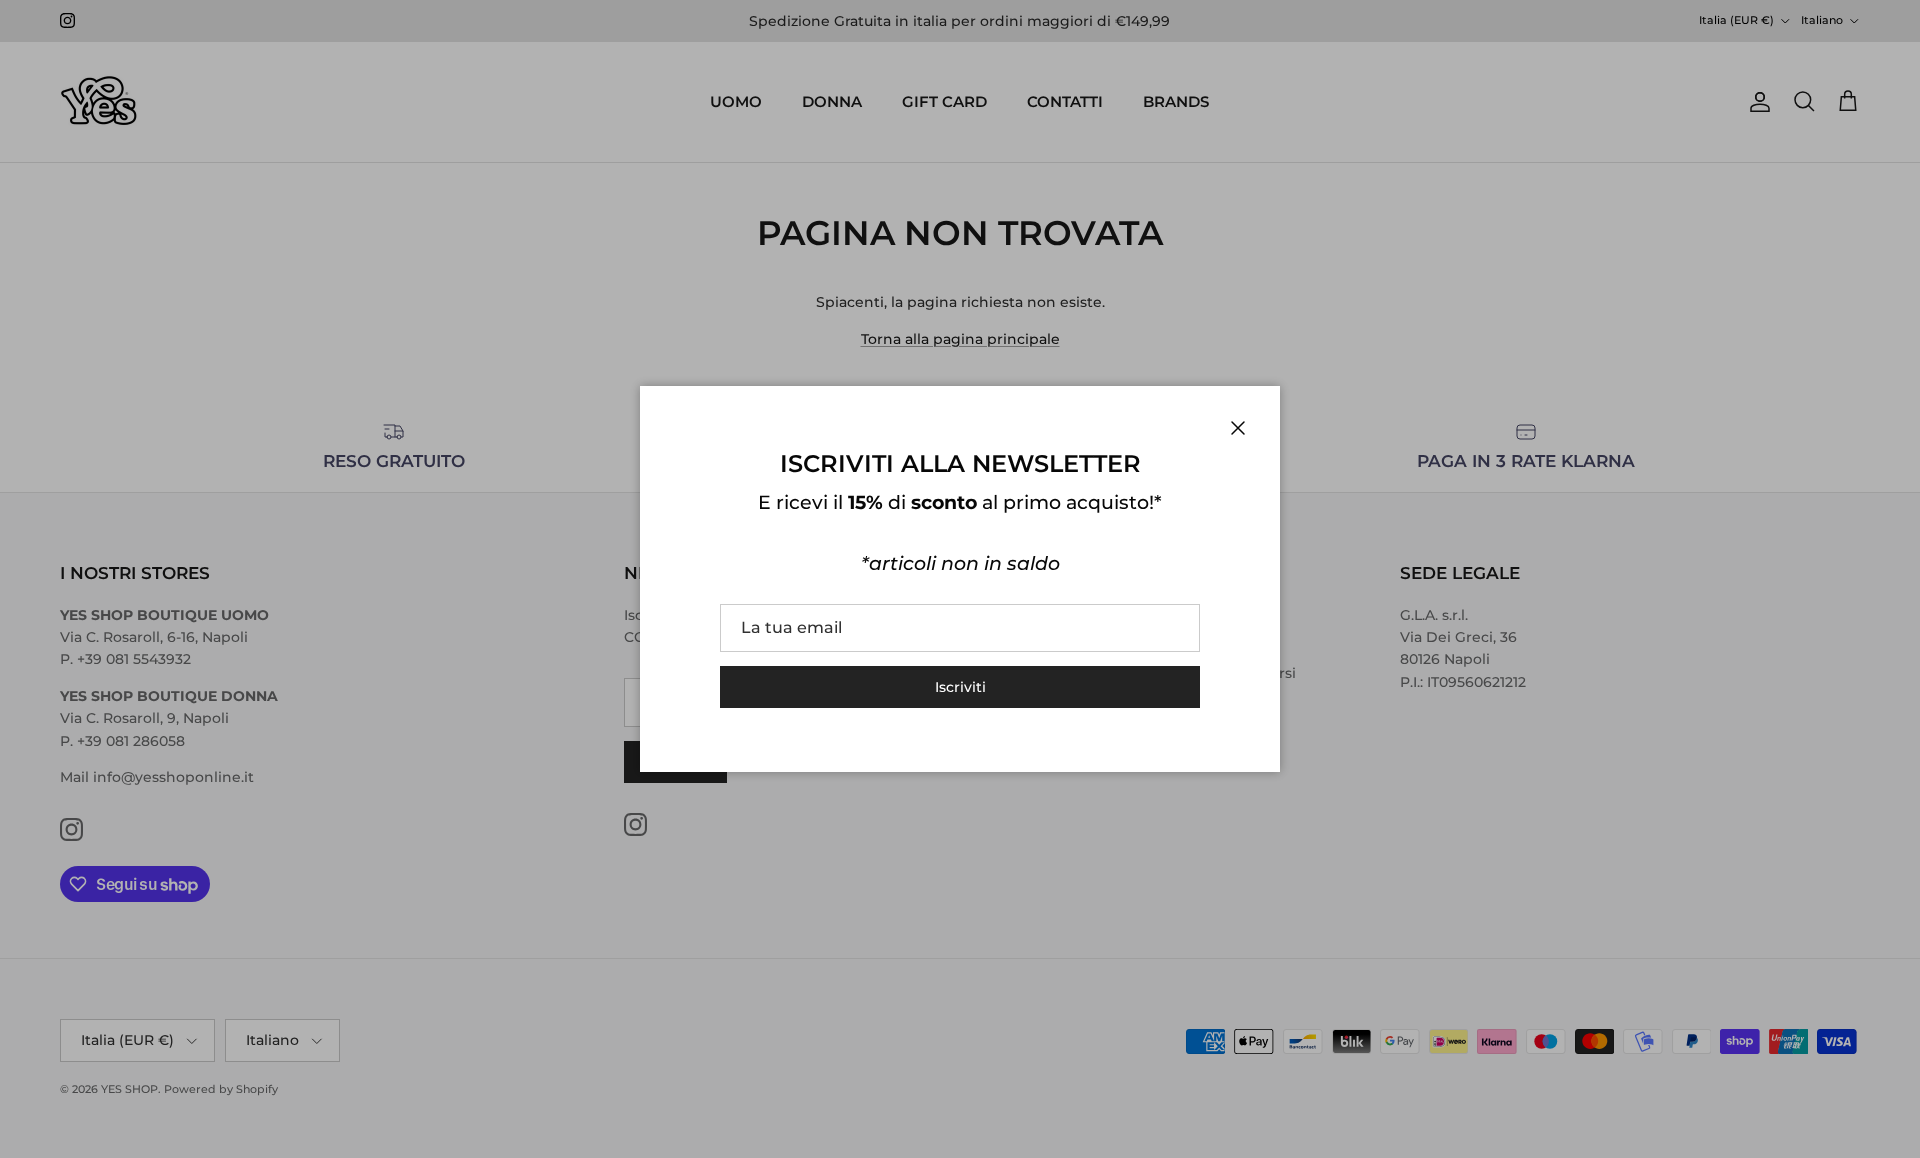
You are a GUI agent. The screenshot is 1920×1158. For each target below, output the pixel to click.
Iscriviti (960, 687)
